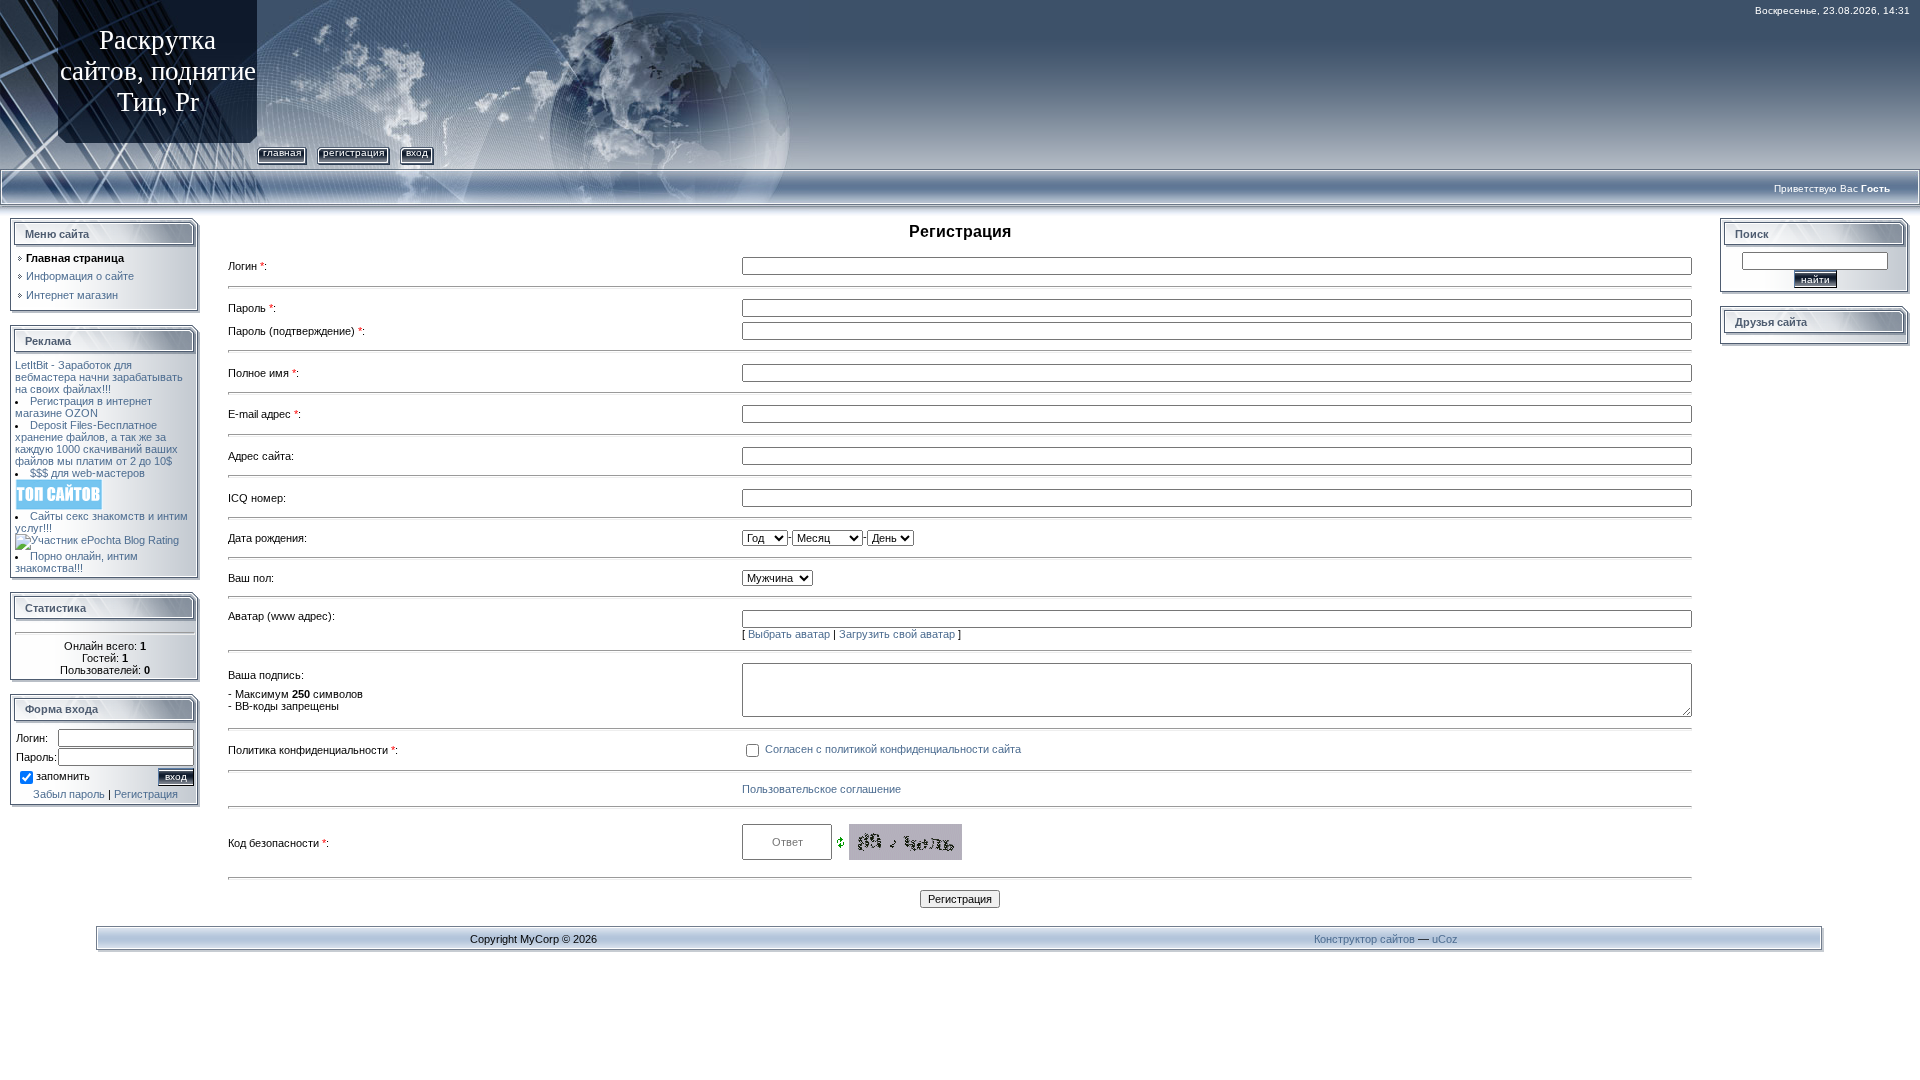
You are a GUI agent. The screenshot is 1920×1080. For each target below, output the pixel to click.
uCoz (1445, 939)
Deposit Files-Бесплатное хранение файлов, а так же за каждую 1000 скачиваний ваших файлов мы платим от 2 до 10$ (96, 443)
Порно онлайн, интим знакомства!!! (76, 562)
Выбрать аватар (789, 634)
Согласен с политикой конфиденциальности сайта (893, 749)
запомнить (63, 776)
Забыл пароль (69, 794)
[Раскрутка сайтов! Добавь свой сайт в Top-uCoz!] (59, 485)
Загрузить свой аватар (897, 634)
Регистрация (353, 152)
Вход (417, 152)
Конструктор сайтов (1364, 939)
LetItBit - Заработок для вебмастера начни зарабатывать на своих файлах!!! (99, 377)
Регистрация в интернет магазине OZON (83, 407)
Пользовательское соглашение (821, 789)
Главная (282, 152)
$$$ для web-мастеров (87, 473)
